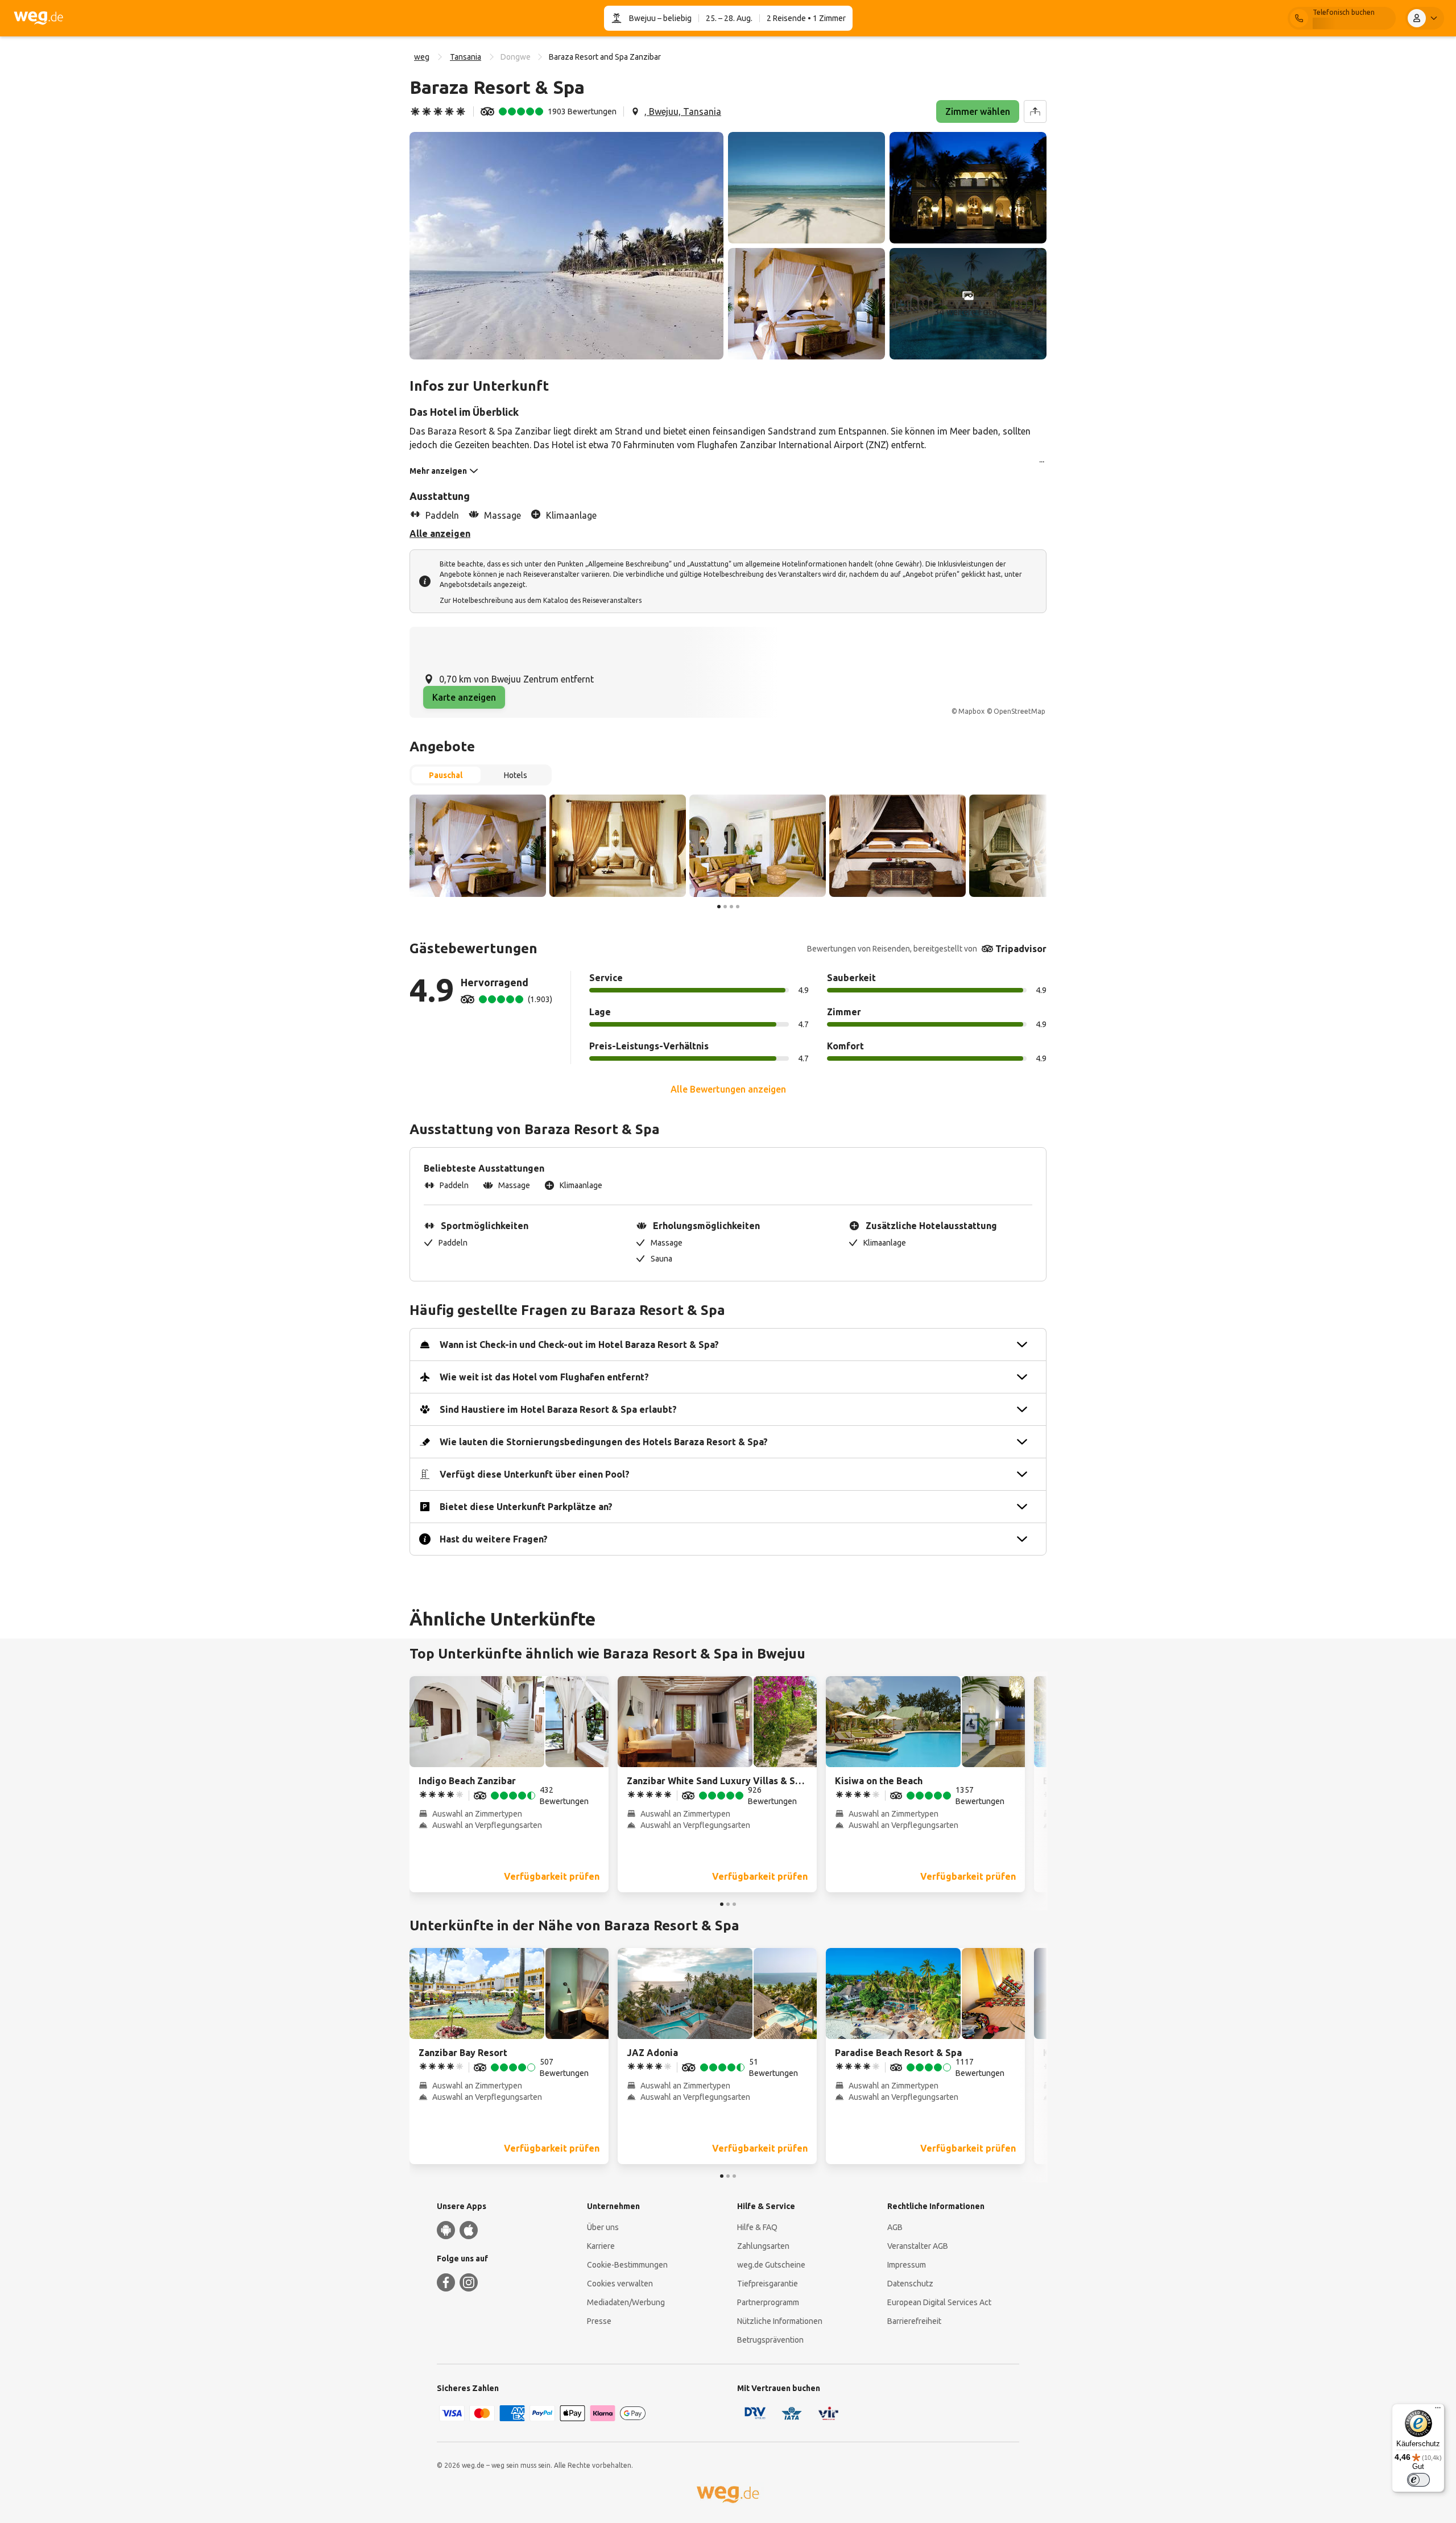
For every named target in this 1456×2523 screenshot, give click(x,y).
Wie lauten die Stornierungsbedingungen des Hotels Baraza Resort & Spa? (604, 1442)
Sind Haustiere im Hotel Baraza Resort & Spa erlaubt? (558, 1409)
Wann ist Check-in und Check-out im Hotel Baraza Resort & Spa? (579, 1345)
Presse (599, 2321)
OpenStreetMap (1019, 711)
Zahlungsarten (763, 2246)
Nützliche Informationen (780, 2321)
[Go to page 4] (738, 907)
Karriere (601, 2246)
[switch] (1418, 2480)
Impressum (907, 2265)
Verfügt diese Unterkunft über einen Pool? (535, 1474)
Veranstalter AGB (918, 2246)
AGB (895, 2227)
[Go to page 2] (725, 907)
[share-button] (1035, 111)
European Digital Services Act (939, 2302)
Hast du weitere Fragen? (494, 1539)
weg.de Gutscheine (771, 2265)
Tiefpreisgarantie (768, 2284)
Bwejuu (642, 18)
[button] (566, 246)
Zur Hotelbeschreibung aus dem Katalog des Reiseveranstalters (541, 600)
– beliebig (674, 18)
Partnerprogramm (768, 2302)
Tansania (466, 57)
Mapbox (971, 711)
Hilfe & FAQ (757, 2227)
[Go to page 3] (731, 907)
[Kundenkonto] (1425, 18)
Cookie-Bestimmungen (627, 2265)
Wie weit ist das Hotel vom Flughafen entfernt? (544, 1377)
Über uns (603, 2227)
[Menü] (1438, 2410)
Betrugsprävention (770, 2340)
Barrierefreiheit (914, 2321)
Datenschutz (910, 2284)
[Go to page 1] (719, 907)
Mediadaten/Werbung (626, 2302)
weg (422, 57)
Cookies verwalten (620, 2284)
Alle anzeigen (440, 533)
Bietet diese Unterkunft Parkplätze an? (526, 1507)
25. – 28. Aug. (729, 18)
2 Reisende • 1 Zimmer (806, 18)
